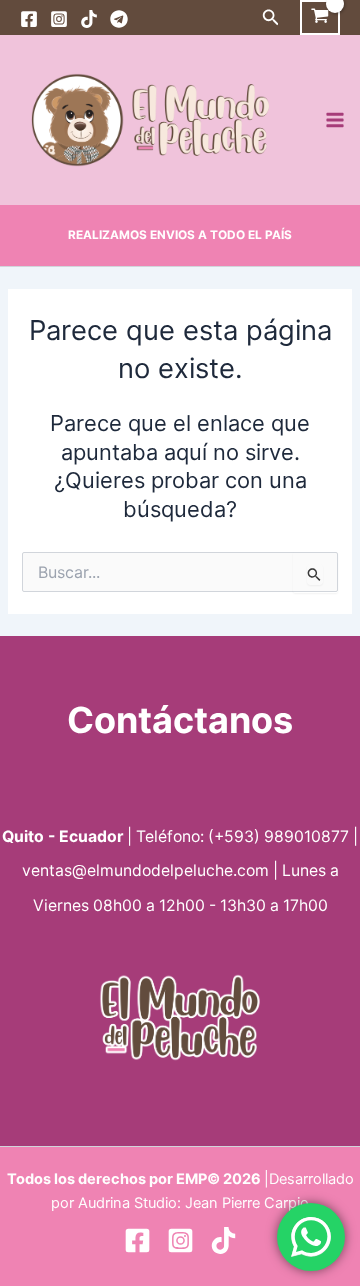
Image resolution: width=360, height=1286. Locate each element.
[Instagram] (59, 19)
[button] (271, 17)
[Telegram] (119, 19)
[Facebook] (29, 19)
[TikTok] (89, 19)
